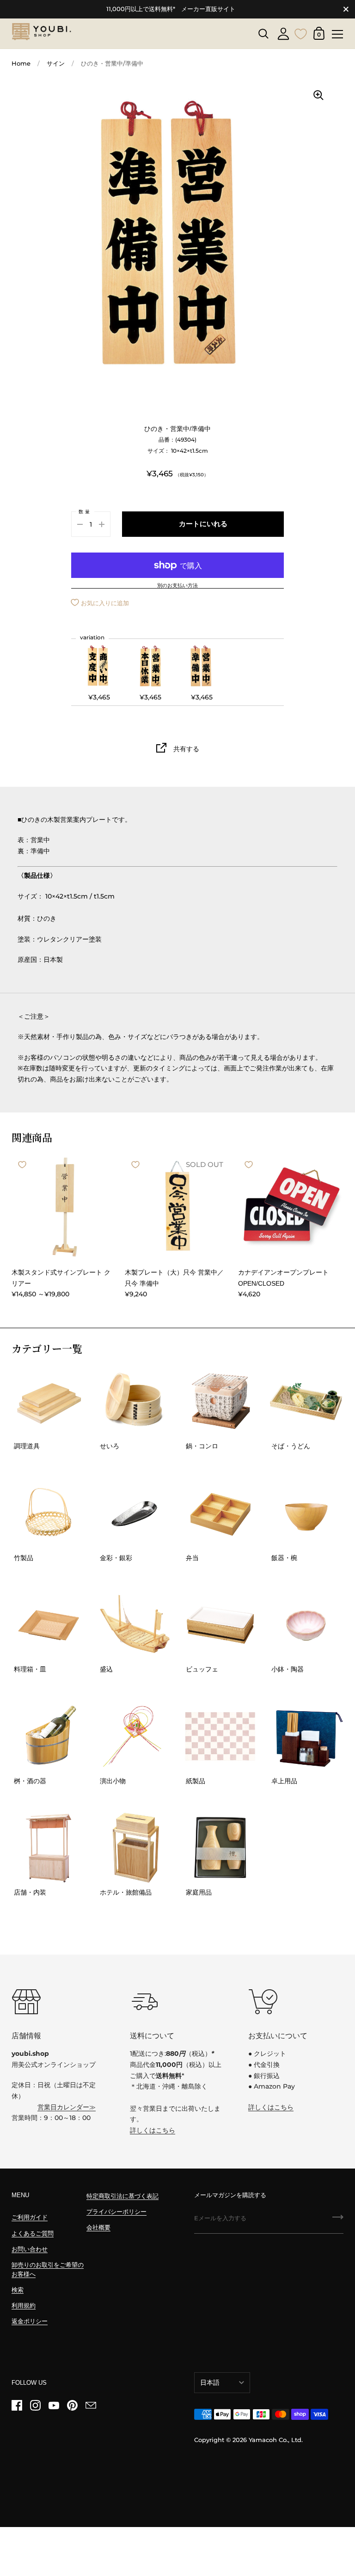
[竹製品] (49, 1513)
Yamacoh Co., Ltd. (276, 2440)
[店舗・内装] (49, 1848)
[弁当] (221, 1513)
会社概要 (98, 2227)
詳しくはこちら (153, 2130)
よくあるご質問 (33, 2233)
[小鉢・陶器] (306, 1625)
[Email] (91, 2406)
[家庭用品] (221, 1848)
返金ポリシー (30, 2321)
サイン (56, 64)
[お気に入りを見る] (301, 33)
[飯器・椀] (306, 1513)
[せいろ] (135, 1402)
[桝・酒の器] (49, 1736)
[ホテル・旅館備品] (135, 1848)
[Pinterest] (72, 2406)
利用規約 (24, 2306)
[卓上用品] (306, 1736)
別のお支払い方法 (177, 586)
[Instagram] (35, 2406)
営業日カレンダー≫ (67, 2107)
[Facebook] (17, 2406)
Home (21, 64)
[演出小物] (135, 1736)
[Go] (338, 2220)
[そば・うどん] (306, 1402)
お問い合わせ (30, 2249)
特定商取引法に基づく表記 (122, 2196)
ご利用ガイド (30, 2217)
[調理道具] (49, 1402)
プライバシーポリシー (116, 2212)
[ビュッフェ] (221, 1625)
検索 (18, 2290)
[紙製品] (221, 1736)
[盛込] (135, 1625)
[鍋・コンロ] (221, 1402)
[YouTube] (54, 2406)
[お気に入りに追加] (22, 1165)
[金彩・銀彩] (135, 1513)
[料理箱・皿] (49, 1625)
